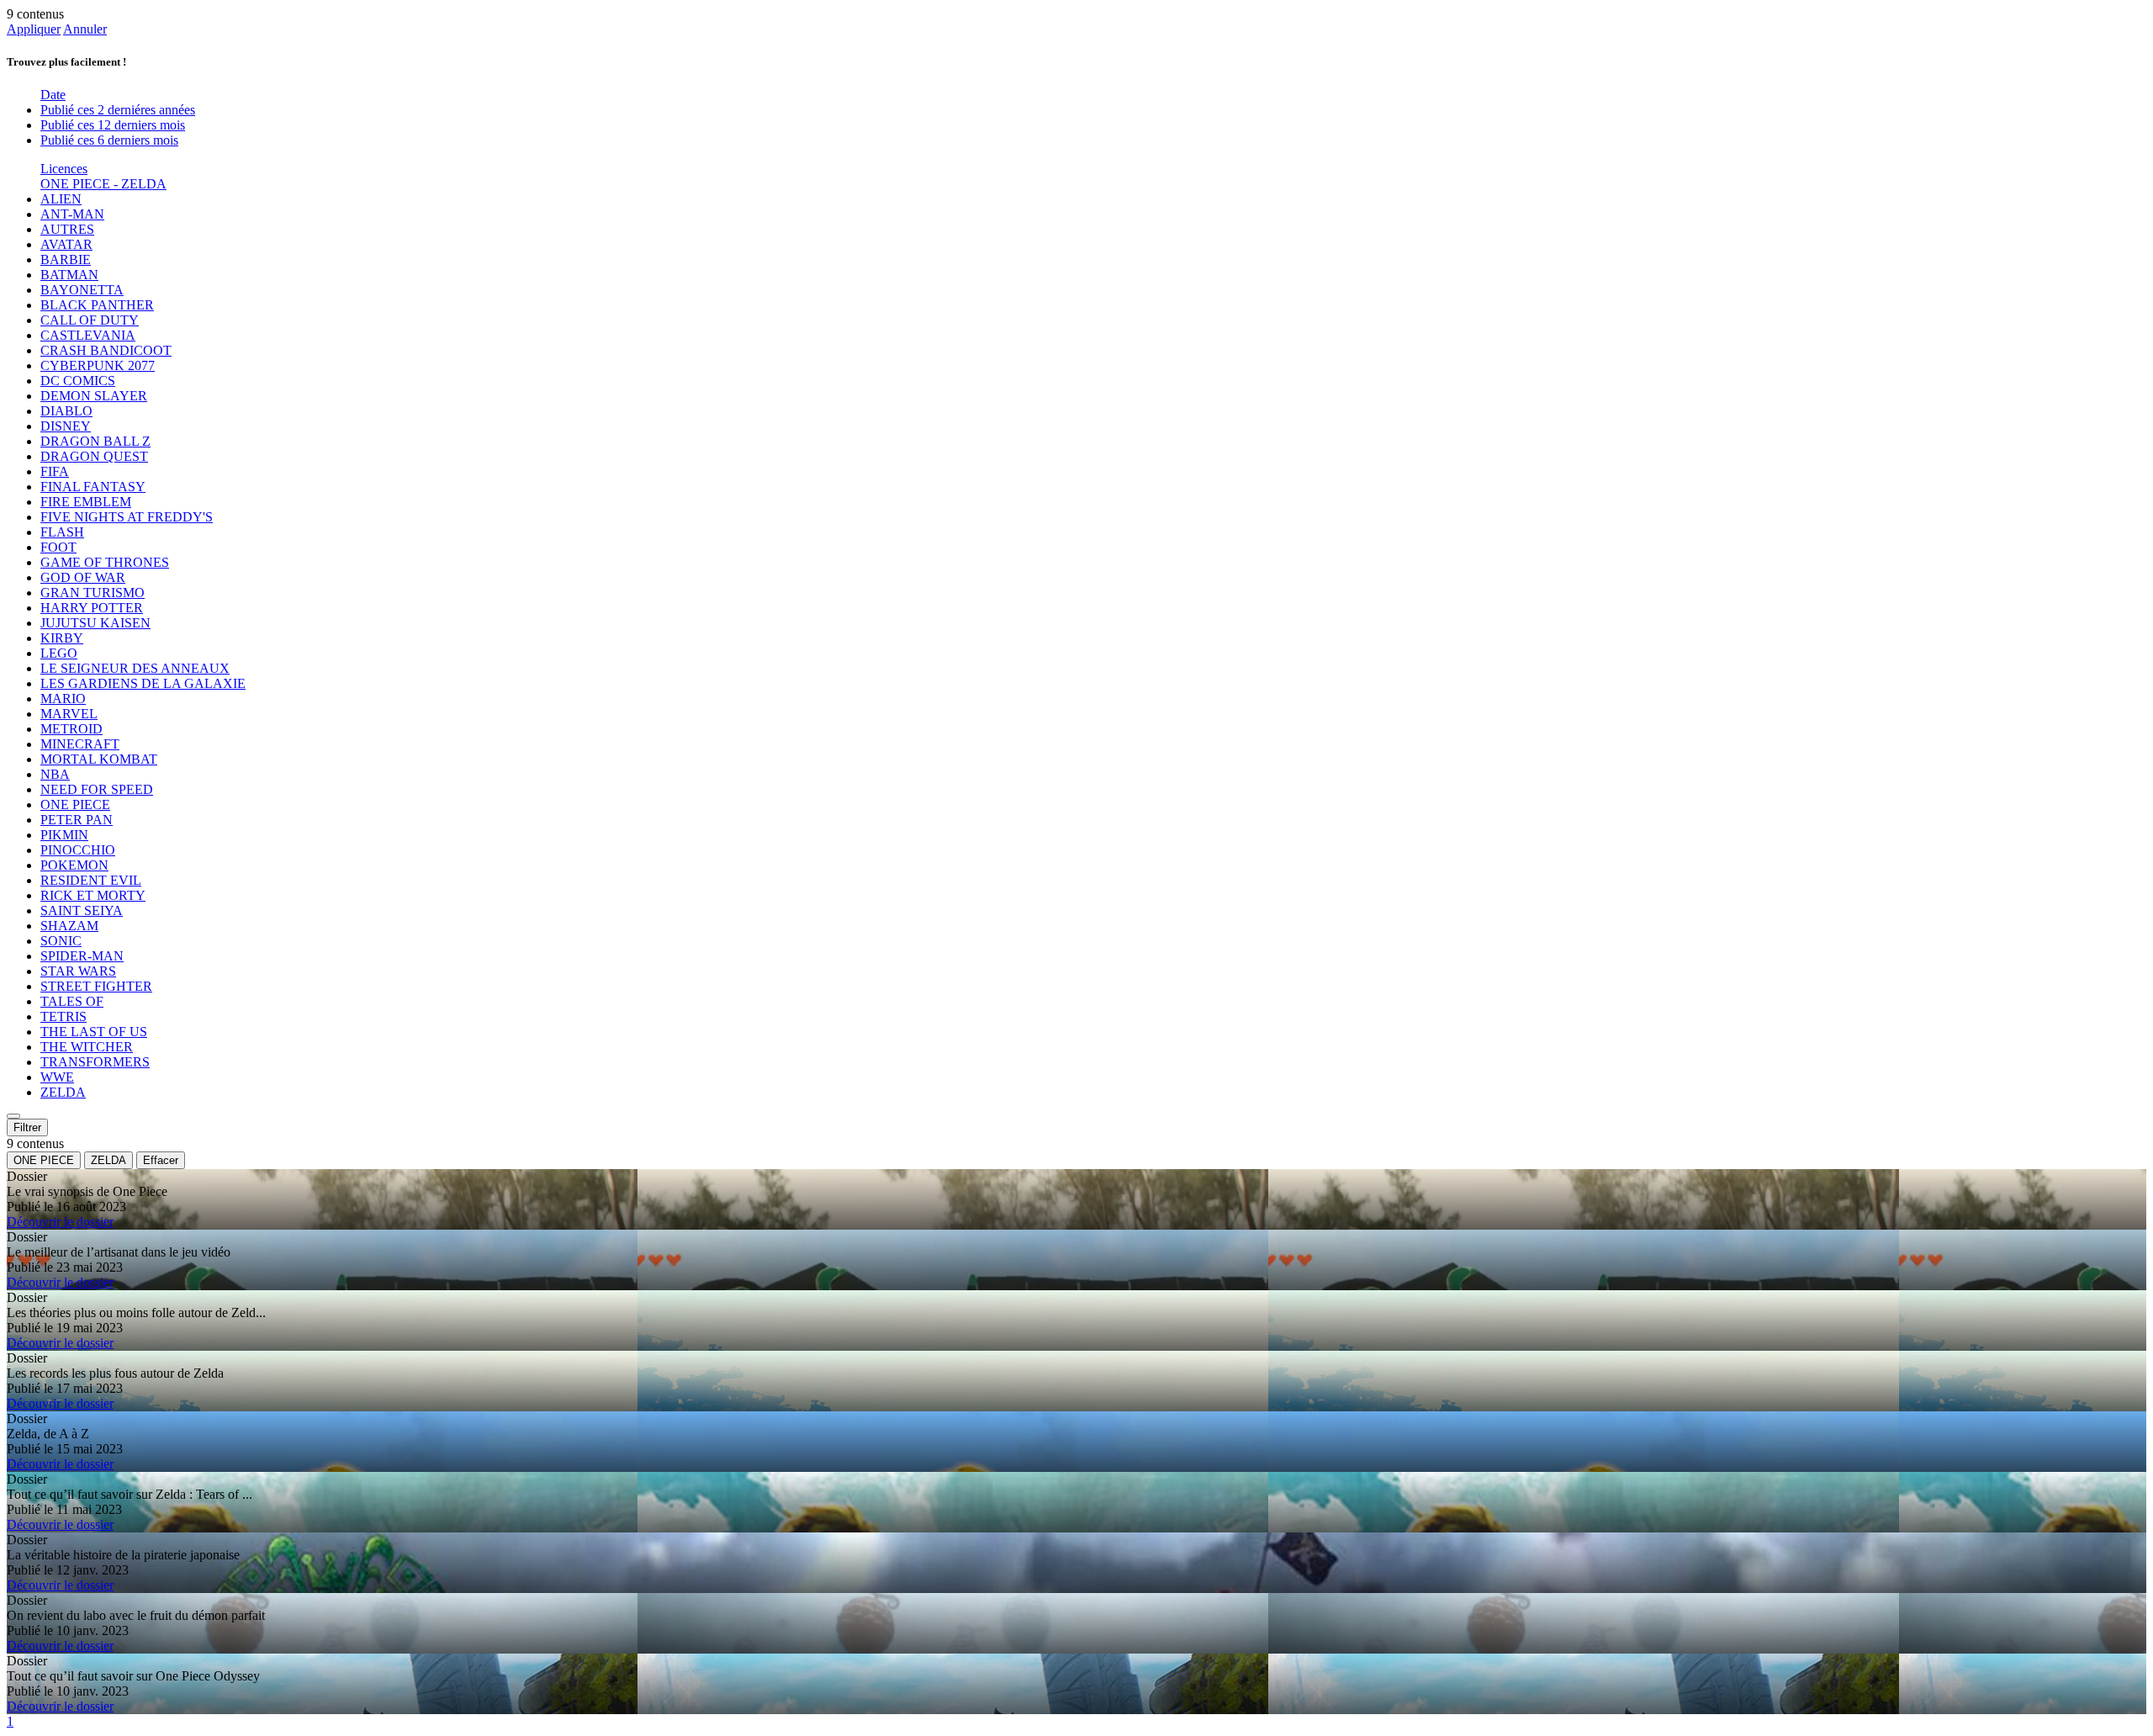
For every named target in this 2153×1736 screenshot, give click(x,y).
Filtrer (27, 1127)
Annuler (85, 29)
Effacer (161, 1160)
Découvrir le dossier (60, 1222)
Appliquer (34, 29)
